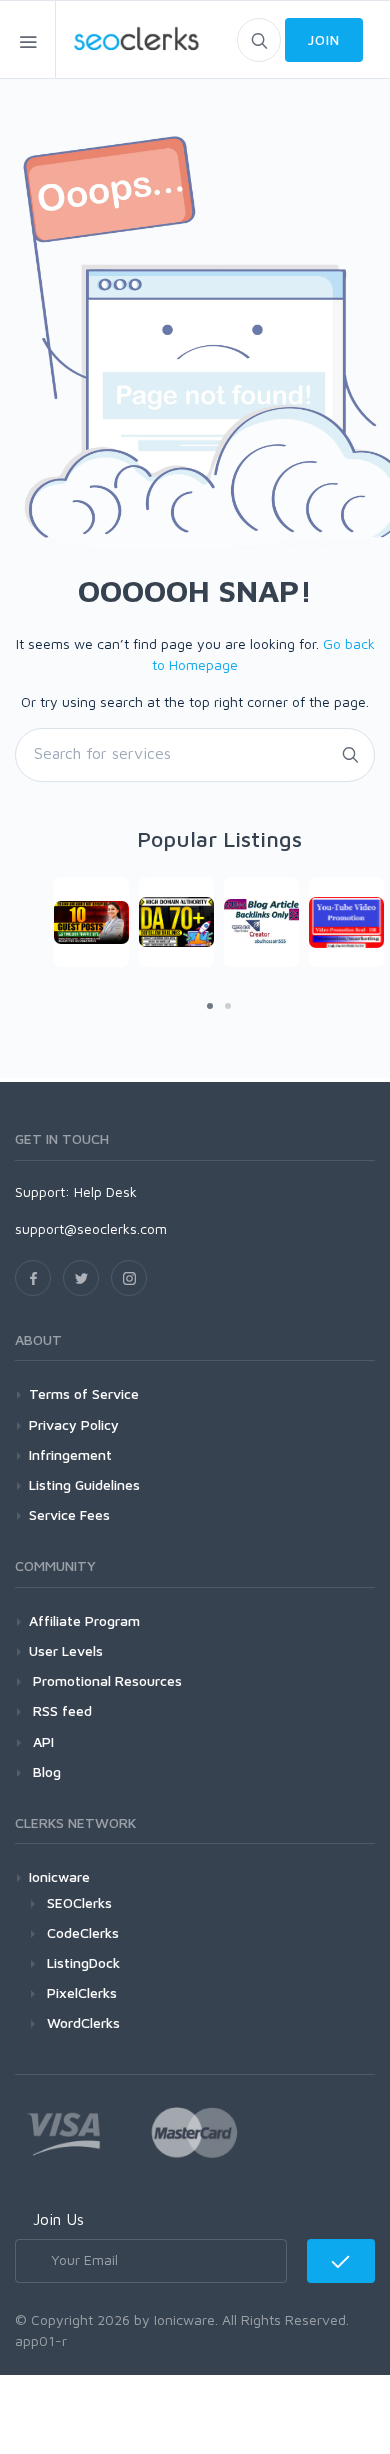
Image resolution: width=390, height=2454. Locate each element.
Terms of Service (84, 1393)
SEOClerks (79, 1902)
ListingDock (83, 1962)
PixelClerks (82, 1992)
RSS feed (60, 1710)
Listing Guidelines (84, 1484)
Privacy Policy (74, 1424)
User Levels (66, 1650)
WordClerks (83, 2022)
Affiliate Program (84, 1620)
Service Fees (69, 1514)
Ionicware (59, 1876)
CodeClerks (83, 1932)
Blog (45, 1771)
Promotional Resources (105, 1680)
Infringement (70, 1454)
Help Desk (105, 1191)
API (41, 1741)
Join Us (58, 2219)
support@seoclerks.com (91, 1228)
